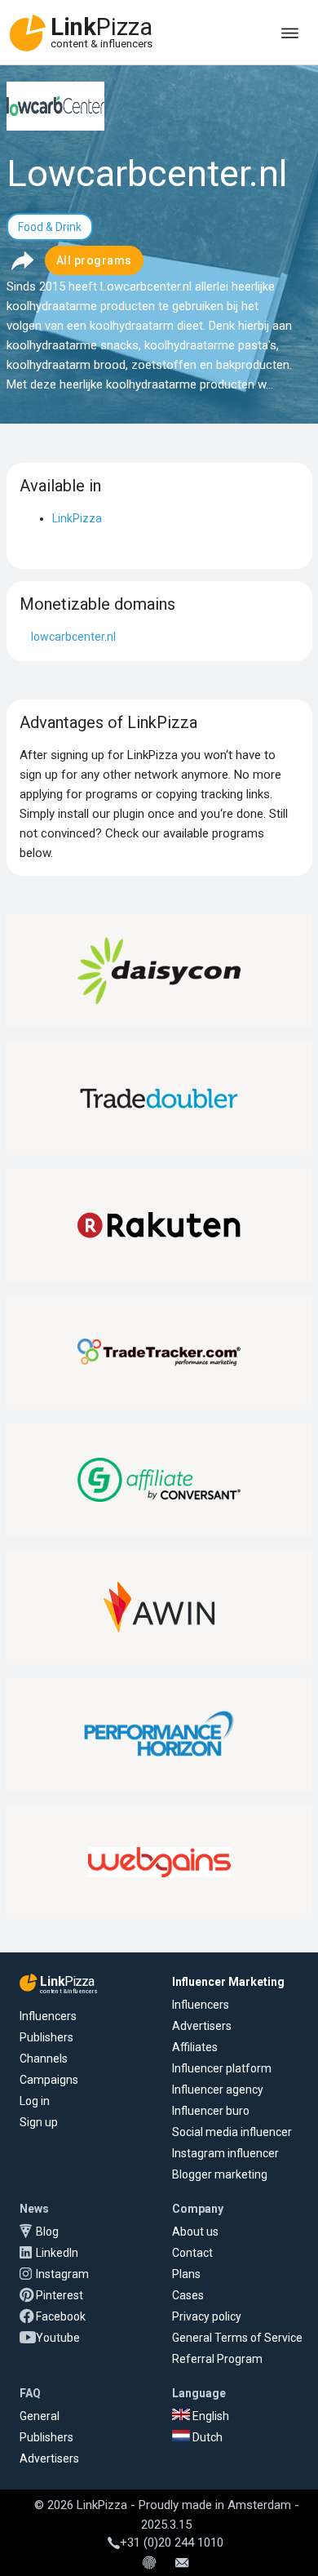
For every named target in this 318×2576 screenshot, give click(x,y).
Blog (47, 2232)
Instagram (62, 2274)
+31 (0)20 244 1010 (172, 2543)
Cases (188, 2295)
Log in (35, 2101)
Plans (186, 2274)
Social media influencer (232, 2132)
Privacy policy (207, 2316)
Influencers (48, 2016)
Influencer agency (218, 2090)
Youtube (58, 2338)
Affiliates (195, 2047)
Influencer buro (211, 2111)
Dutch (206, 2437)
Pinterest (60, 2295)
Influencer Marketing (228, 1982)
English (210, 2416)
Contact (192, 2253)
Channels (44, 2059)
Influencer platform (222, 2068)
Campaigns (49, 2080)
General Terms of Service (237, 2338)
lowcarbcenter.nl (73, 637)
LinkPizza (77, 518)
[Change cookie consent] (149, 2564)
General (40, 2416)
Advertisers (202, 2026)
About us (195, 2232)
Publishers (46, 2037)
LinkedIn (57, 2253)
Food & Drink (50, 227)
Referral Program (217, 2359)
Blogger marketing (220, 2174)
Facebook (61, 2316)
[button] (22, 260)
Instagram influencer (225, 2153)
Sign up (39, 2122)
